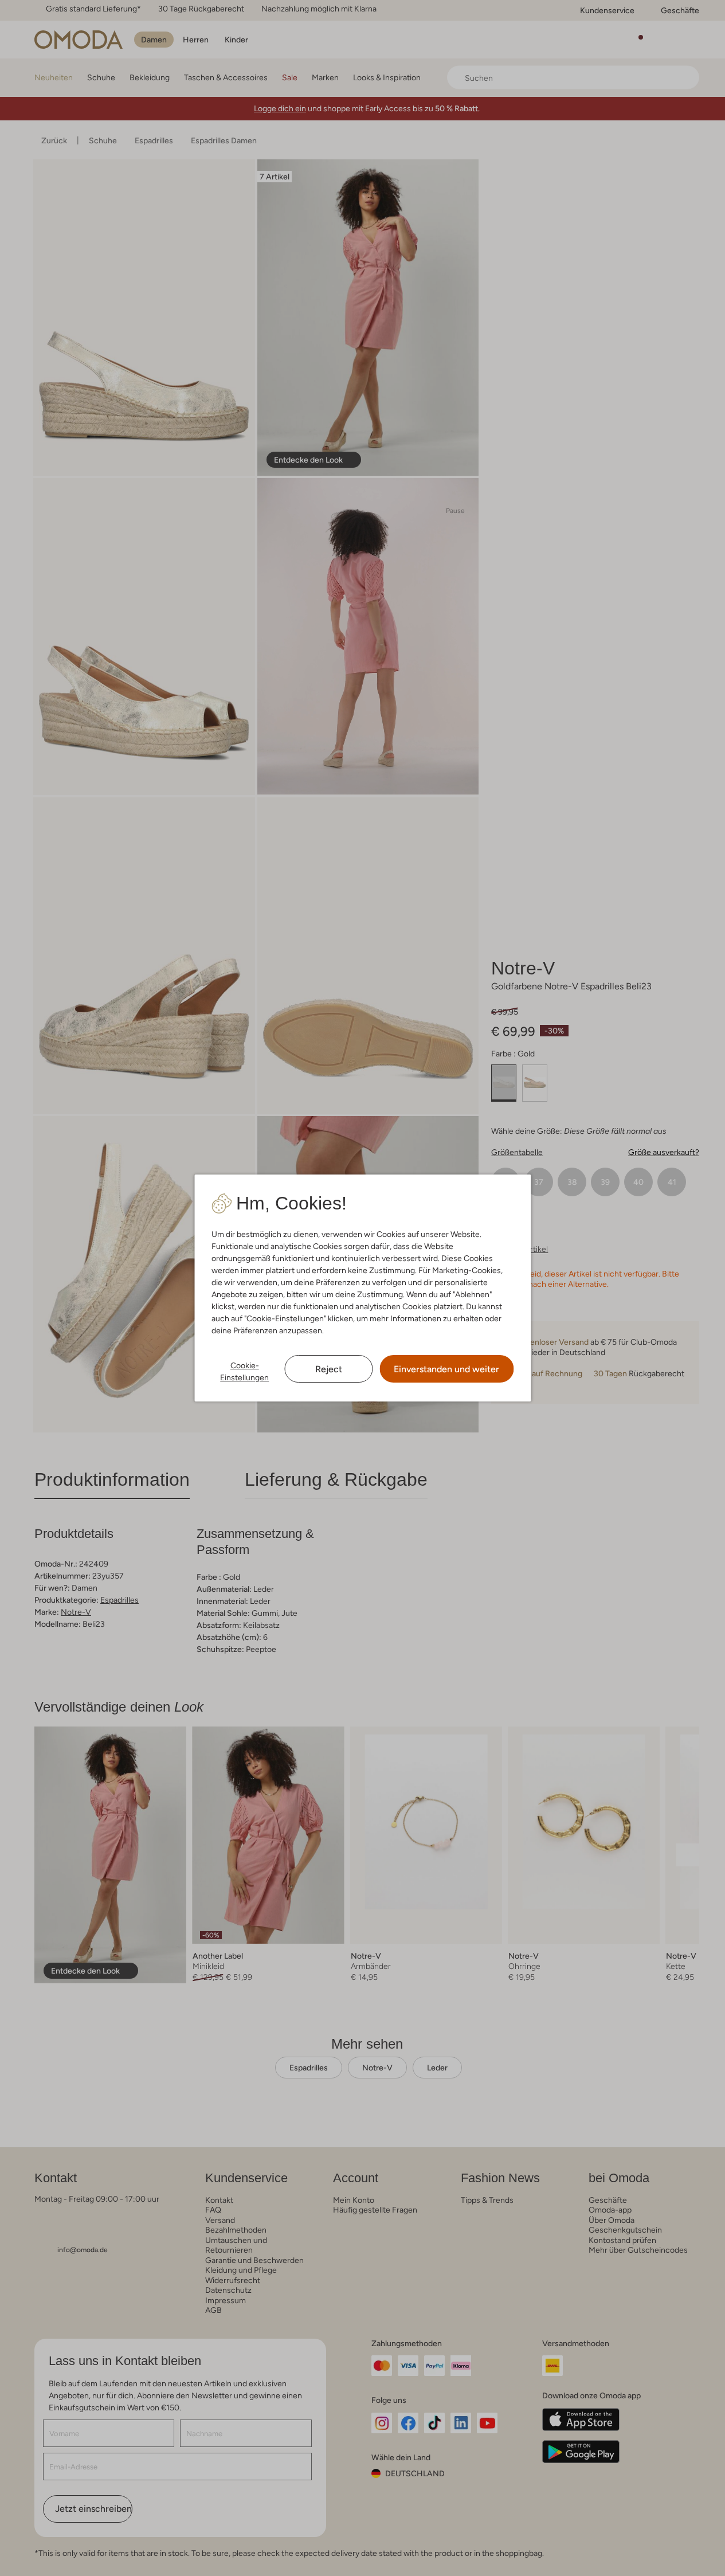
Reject (329, 1369)
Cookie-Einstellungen (244, 1371)
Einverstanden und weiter (446, 1369)
